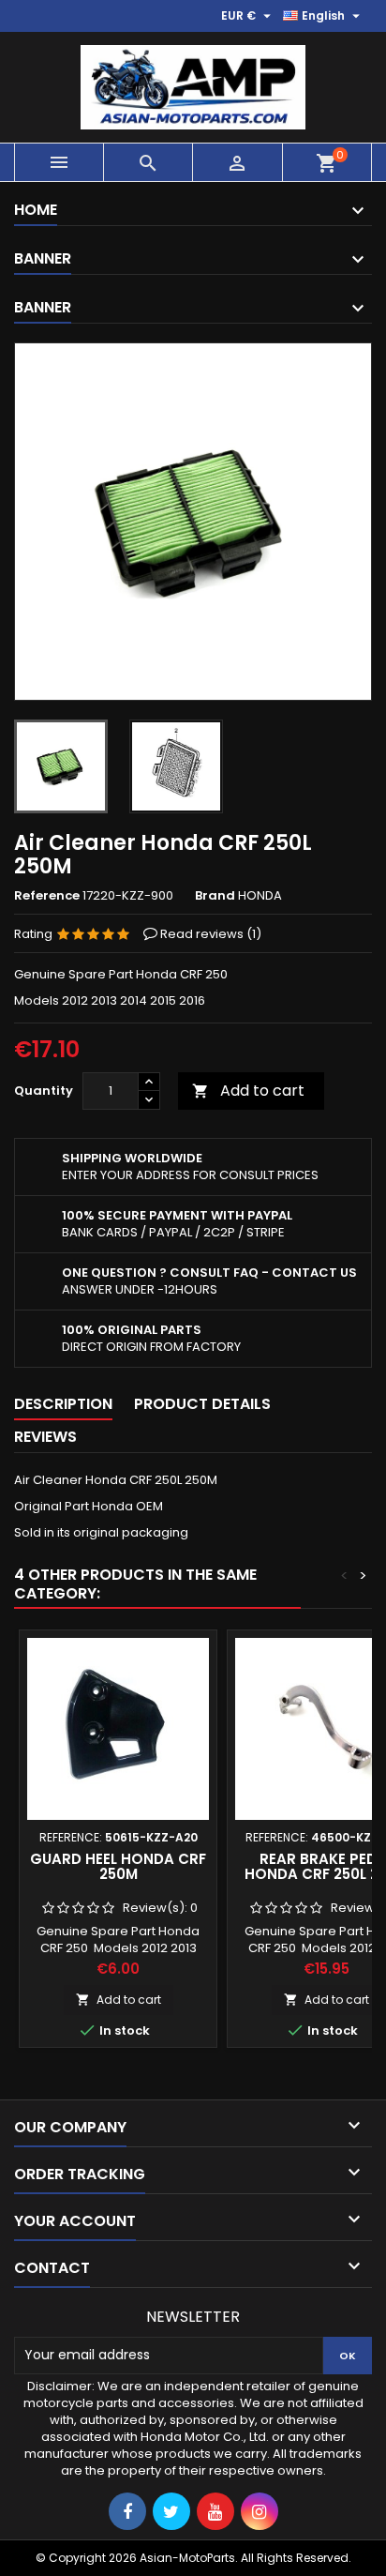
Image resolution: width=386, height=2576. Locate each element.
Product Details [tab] (202, 1404)
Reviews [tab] (45, 1437)
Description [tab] (63, 1404)
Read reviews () (211, 934)
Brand (215, 896)
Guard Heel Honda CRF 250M (118, 1866)
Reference (47, 896)
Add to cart (248, 1091)
